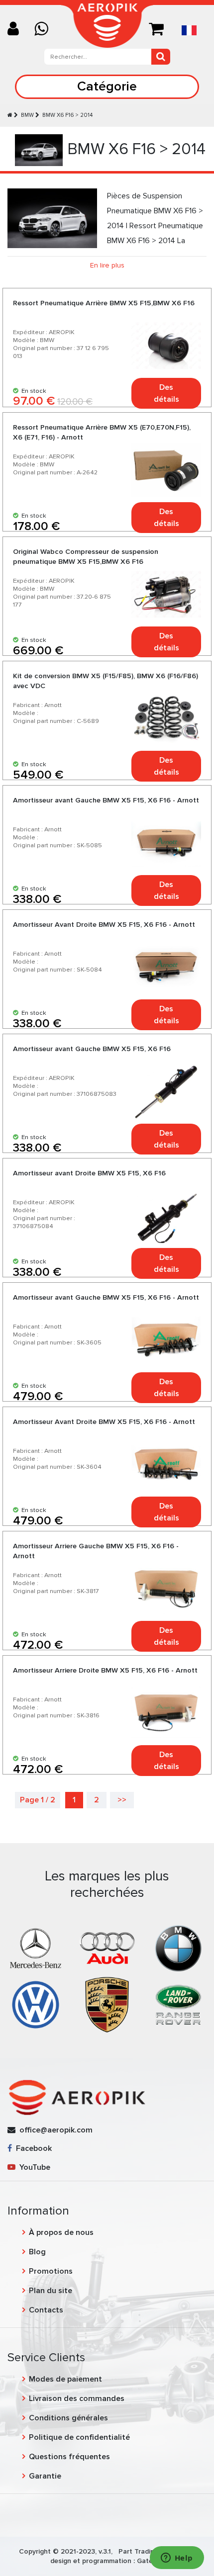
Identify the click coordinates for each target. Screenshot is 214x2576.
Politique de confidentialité (79, 2437)
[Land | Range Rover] (178, 2004)
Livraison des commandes (77, 2398)
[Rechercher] (161, 57)
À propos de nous (61, 2232)
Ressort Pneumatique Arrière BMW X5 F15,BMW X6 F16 (104, 303)
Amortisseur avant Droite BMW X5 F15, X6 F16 (89, 1173)
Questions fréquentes (69, 2457)
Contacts (46, 2310)
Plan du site (51, 2291)
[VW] (36, 2004)
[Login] (17, 30)
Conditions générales (68, 2418)
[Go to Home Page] (10, 115)
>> (122, 1800)
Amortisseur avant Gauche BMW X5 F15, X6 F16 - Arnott (106, 800)
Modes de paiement (65, 2379)
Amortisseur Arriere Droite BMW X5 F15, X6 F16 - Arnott (105, 1670)
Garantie (45, 2476)
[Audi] (107, 1948)
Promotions (51, 2271)
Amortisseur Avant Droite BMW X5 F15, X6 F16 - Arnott (104, 925)
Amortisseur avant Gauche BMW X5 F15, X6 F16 (92, 1049)
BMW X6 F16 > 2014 (67, 115)
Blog (37, 2252)
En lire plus (107, 265)
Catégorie (107, 86)
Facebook (32, 2148)
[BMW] (178, 1948)
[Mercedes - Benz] (36, 1948)
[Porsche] (107, 2004)
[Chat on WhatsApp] (45, 30)
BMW (27, 115)
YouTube (33, 2167)
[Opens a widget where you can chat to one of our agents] (177, 2559)
